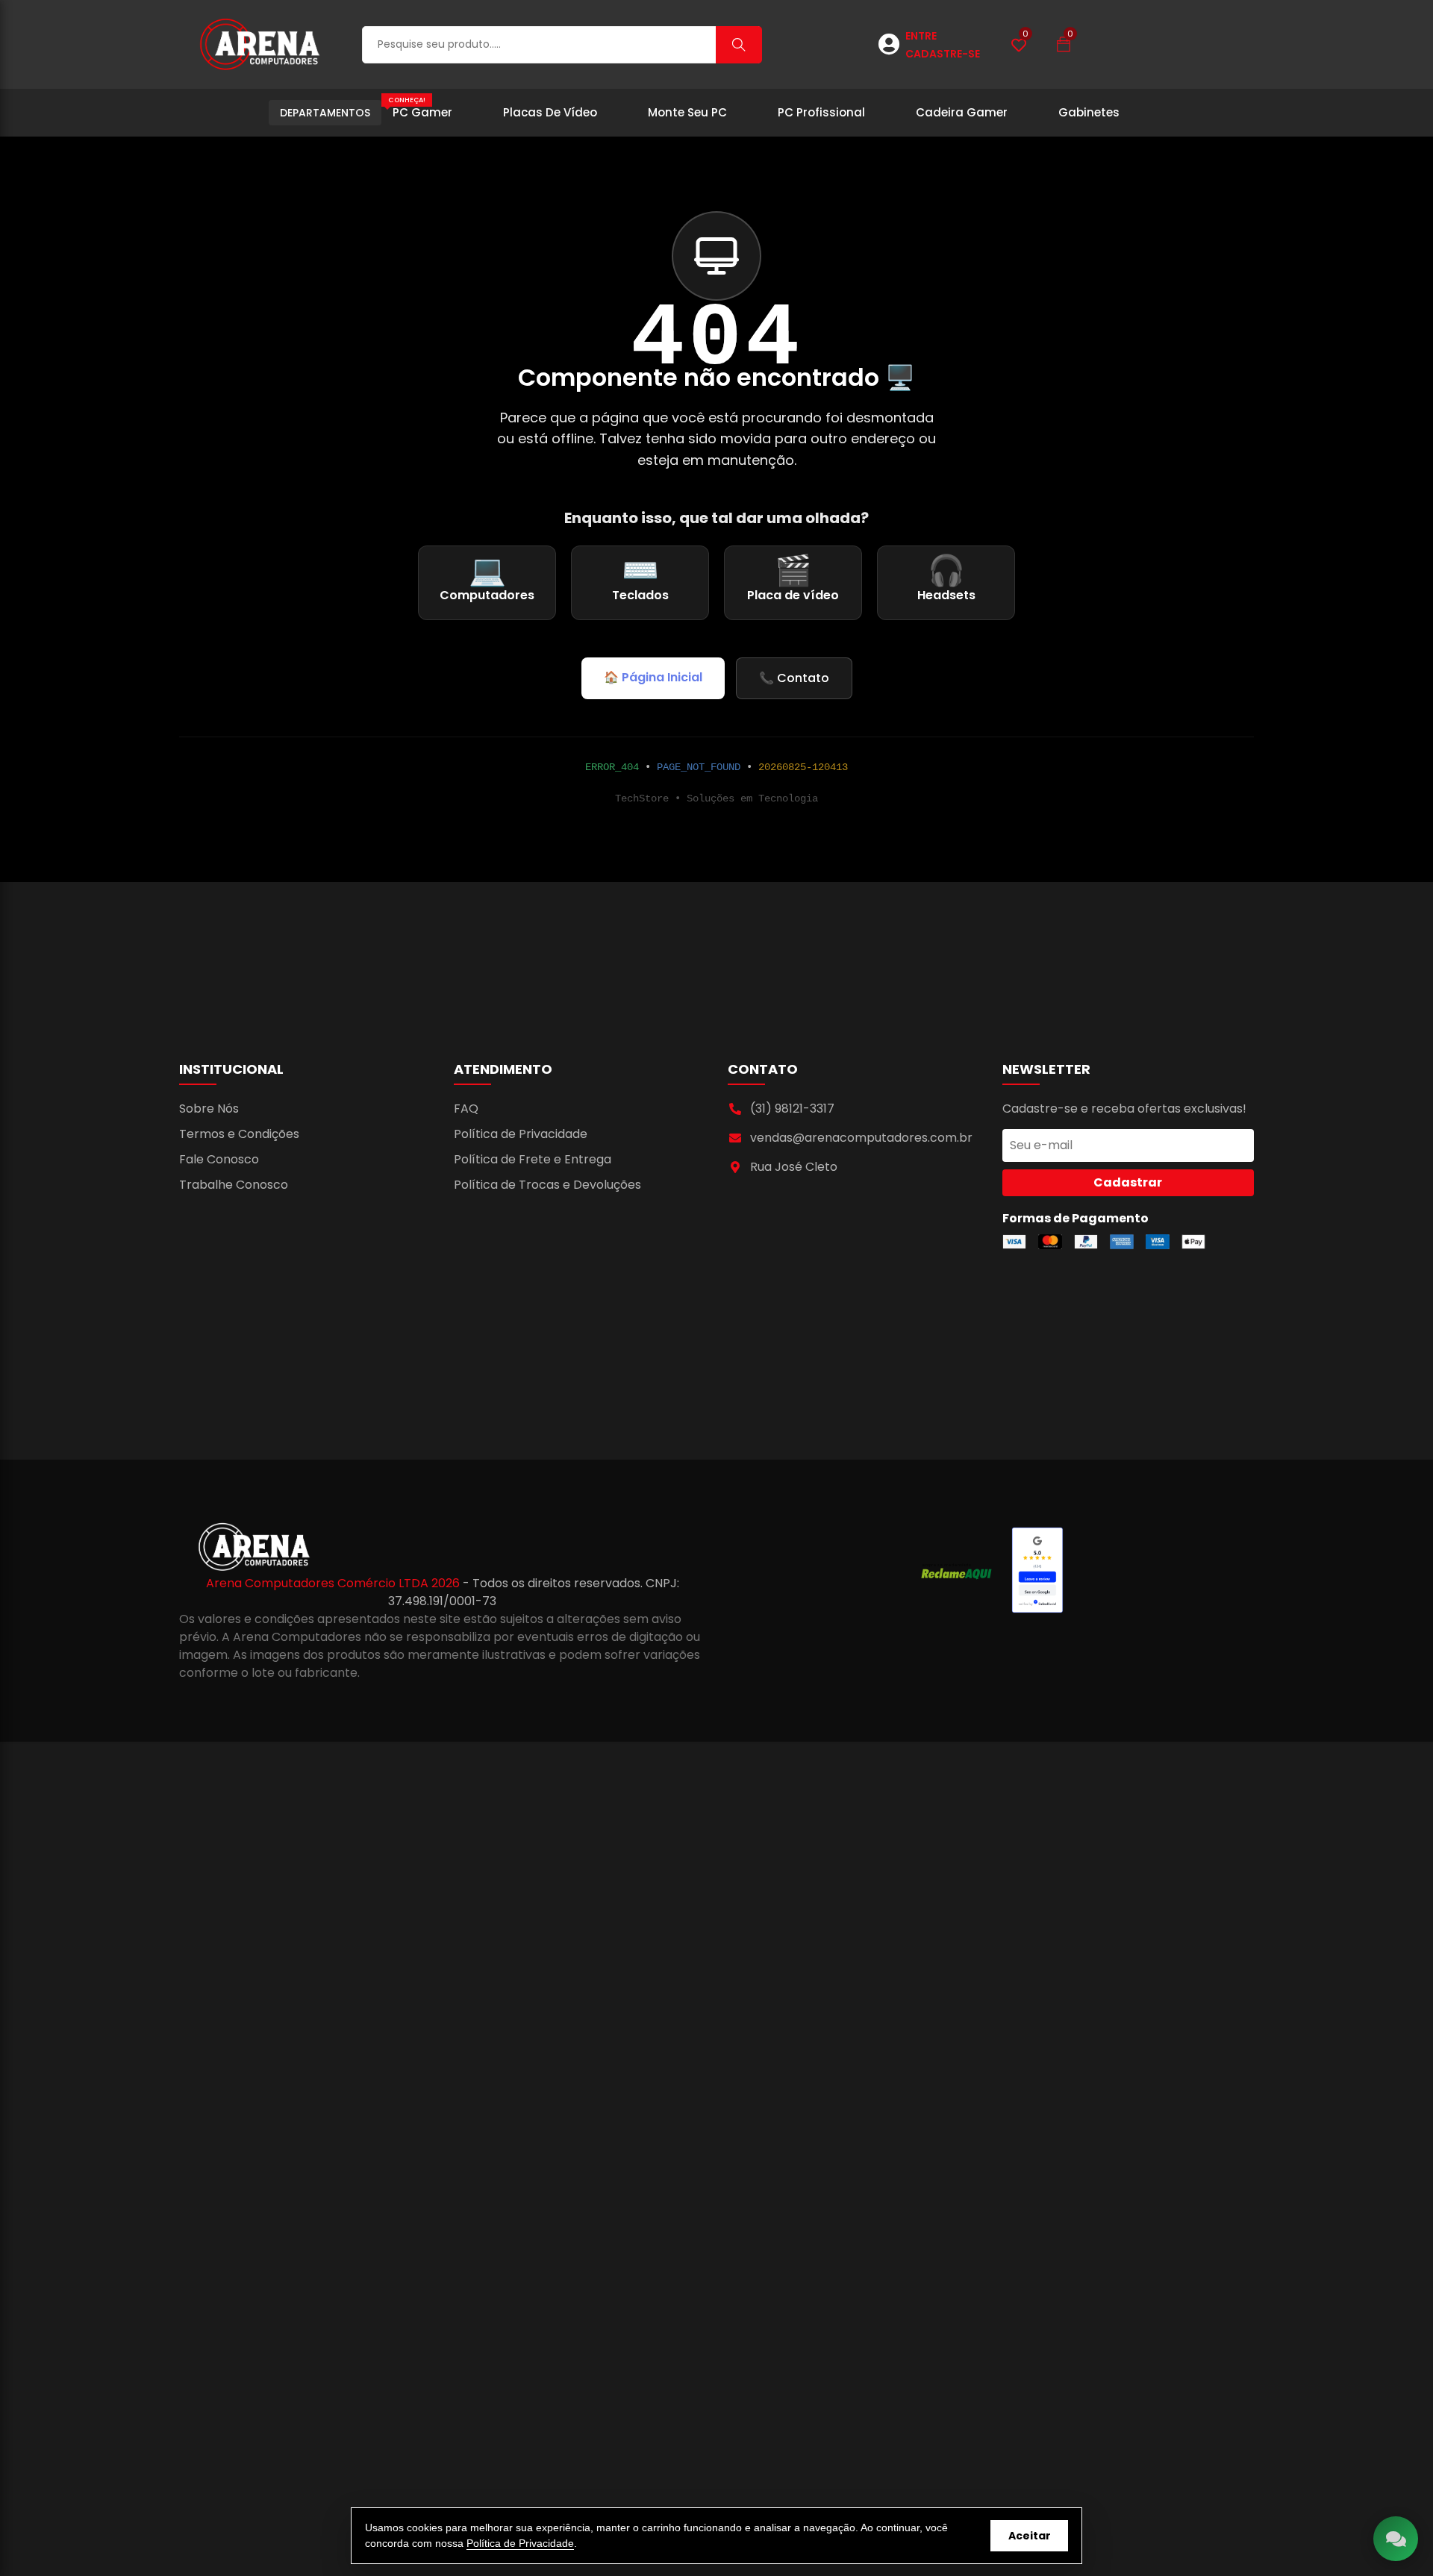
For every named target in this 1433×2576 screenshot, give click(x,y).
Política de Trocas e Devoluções (547, 1185)
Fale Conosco (219, 1159)
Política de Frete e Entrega (533, 1159)
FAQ (466, 1109)
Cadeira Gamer (962, 112)
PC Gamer (420, 108)
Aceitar (1030, 2536)
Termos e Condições (239, 1134)
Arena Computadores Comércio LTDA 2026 (334, 1583)
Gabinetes (1089, 112)
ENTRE (921, 36)
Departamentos (325, 113)
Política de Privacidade (521, 1134)
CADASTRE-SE (943, 54)
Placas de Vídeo (550, 112)
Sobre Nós (209, 1109)
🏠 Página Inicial (653, 677)
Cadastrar (1128, 1182)
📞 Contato (794, 678)
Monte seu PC (687, 112)
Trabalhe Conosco (234, 1185)
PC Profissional (821, 112)
